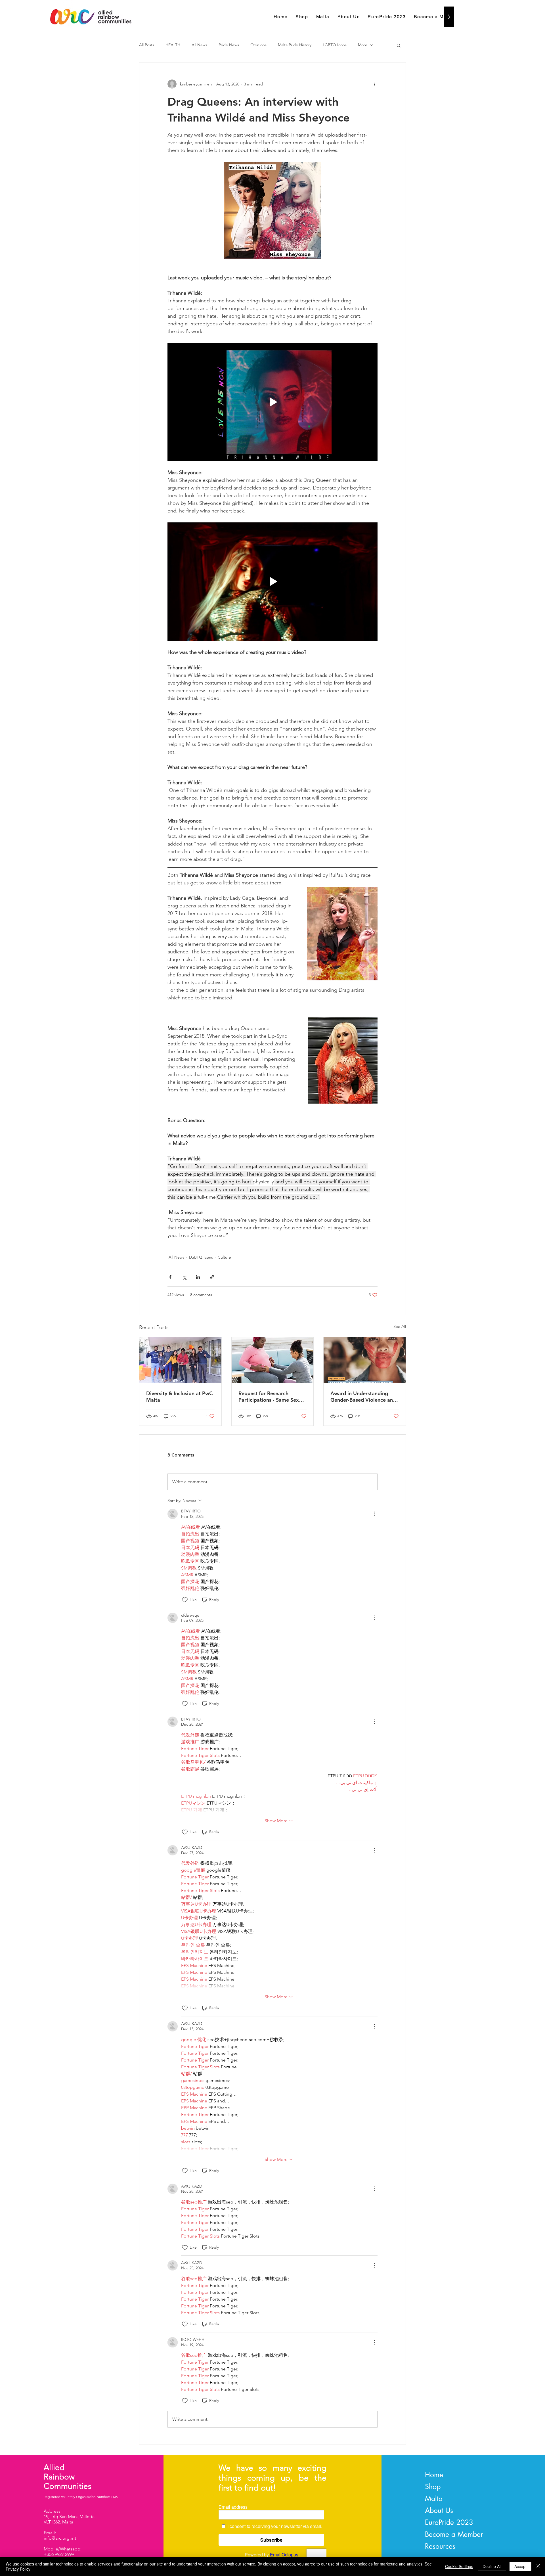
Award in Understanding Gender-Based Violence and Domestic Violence (363, 1397)
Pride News (229, 45)
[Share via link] (212, 1277)
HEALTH (173, 45)
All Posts (147, 45)
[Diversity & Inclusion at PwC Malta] (180, 1360)
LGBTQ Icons (335, 45)
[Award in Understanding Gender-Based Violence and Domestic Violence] (365, 1360)
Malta (434, 2498)
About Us (439, 2510)
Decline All (492, 2566)
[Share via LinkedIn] (198, 1277)
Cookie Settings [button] (459, 2566)
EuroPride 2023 (449, 2522)
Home (434, 2475)
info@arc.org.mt (60, 2538)
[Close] (538, 2566)
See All (400, 1326)
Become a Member (454, 2534)
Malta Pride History (295, 45)
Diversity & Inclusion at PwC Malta (179, 1397)
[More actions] (374, 84)
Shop (433, 2487)
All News (199, 45)
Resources (440, 2546)
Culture (224, 1257)
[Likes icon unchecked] (185, 1600)
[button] (399, 45)
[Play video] (272, 402)
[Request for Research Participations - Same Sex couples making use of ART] (273, 1360)
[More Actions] (374, 1514)
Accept (520, 2566)
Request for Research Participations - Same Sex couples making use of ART (270, 1397)
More (363, 45)
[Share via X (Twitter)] (184, 1277)
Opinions (258, 45)
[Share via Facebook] (170, 1277)
